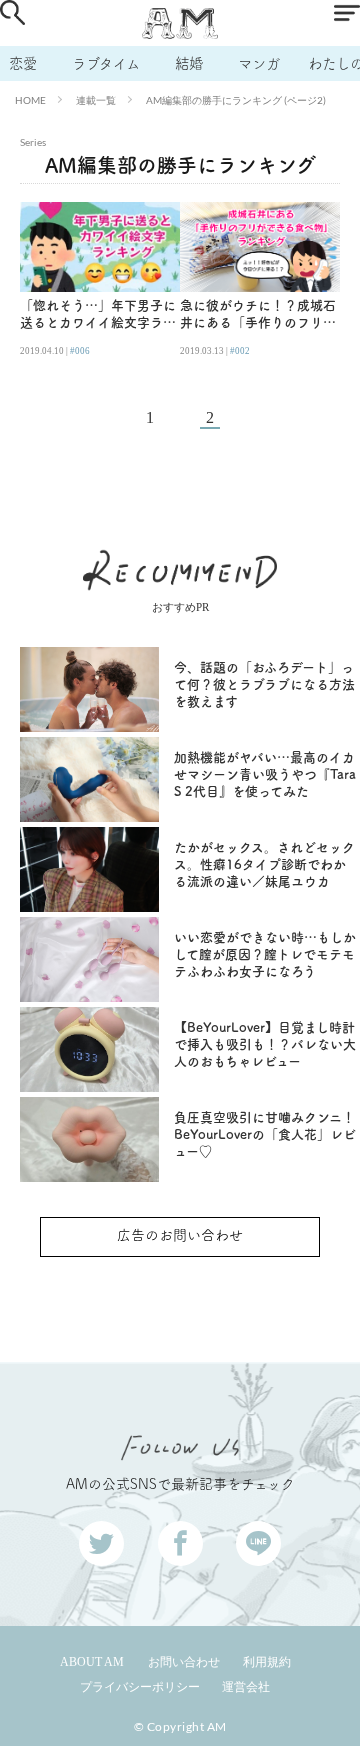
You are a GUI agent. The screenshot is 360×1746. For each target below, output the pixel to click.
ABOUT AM (92, 1662)
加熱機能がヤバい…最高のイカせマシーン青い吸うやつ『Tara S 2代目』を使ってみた (265, 774)
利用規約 (267, 1662)
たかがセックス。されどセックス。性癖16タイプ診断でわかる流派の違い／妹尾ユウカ (264, 864)
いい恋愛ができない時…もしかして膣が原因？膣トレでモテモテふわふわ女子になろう (265, 954)
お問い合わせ (184, 1662)
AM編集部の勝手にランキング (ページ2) (236, 100)
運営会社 (246, 1687)
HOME (30, 100)
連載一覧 (96, 100)
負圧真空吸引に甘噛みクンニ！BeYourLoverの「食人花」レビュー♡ (265, 1134)
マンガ (259, 63)
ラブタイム (106, 63)
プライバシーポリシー (140, 1687)
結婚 (189, 63)
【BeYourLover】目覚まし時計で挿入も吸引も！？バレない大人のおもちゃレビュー (265, 1044)
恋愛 (23, 63)
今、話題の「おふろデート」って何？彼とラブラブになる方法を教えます (264, 684)
